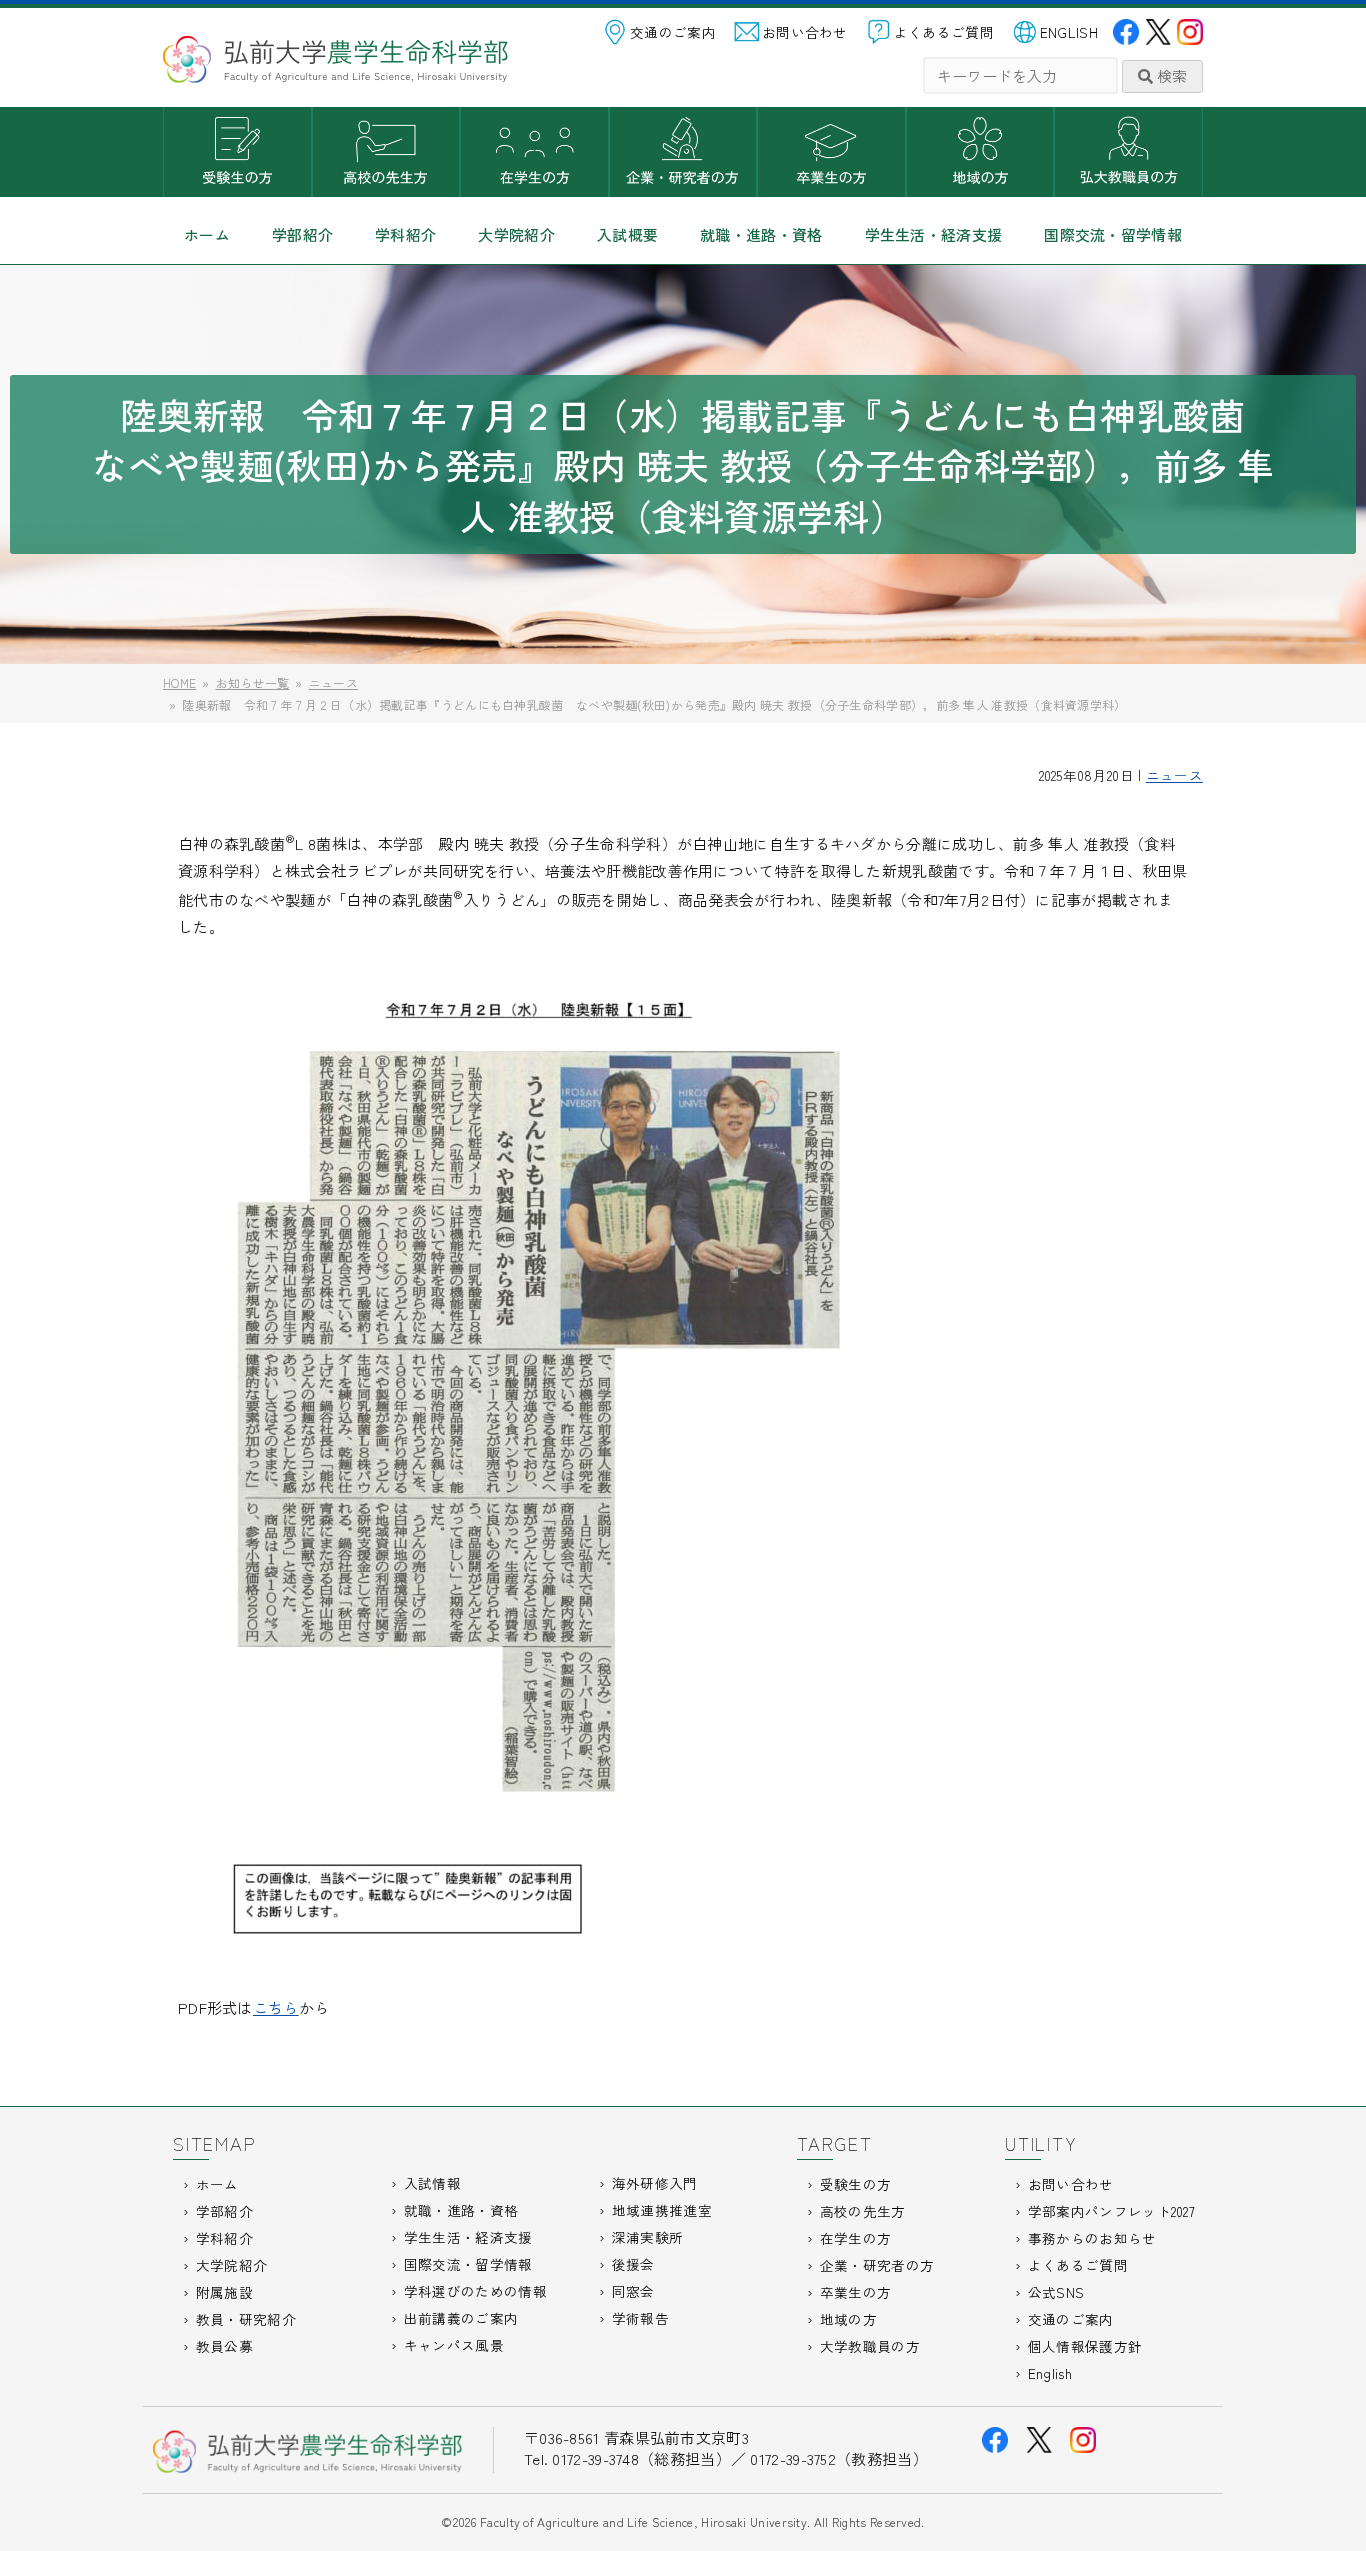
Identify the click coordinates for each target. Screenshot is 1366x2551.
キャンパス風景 (454, 2345)
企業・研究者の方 (683, 152)
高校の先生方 (386, 152)
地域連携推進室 (662, 2210)
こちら (276, 2007)
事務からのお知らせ (1092, 2238)
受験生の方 (237, 152)
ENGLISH (1069, 32)
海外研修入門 (655, 2183)
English (1050, 2373)
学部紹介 (302, 234)
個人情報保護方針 (1085, 2346)
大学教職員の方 (1128, 152)
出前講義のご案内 (461, 2318)
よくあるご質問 (944, 32)
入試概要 (627, 234)
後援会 (633, 2264)
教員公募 (224, 2346)
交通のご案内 (673, 32)
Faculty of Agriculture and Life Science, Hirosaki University (643, 2521)
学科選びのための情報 (475, 2291)
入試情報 (432, 2183)
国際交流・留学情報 (1113, 234)
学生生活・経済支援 (934, 234)
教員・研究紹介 (246, 2319)
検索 (1170, 75)
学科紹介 (405, 234)
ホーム (207, 234)
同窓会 (633, 2291)
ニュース (1174, 775)
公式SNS (1056, 2292)
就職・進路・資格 (761, 234)
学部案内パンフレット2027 (1111, 2211)
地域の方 (980, 152)
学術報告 (640, 2318)
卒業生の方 (831, 152)
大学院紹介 (516, 234)
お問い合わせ (805, 32)
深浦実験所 (648, 2237)
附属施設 (224, 2292)
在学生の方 (534, 152)
